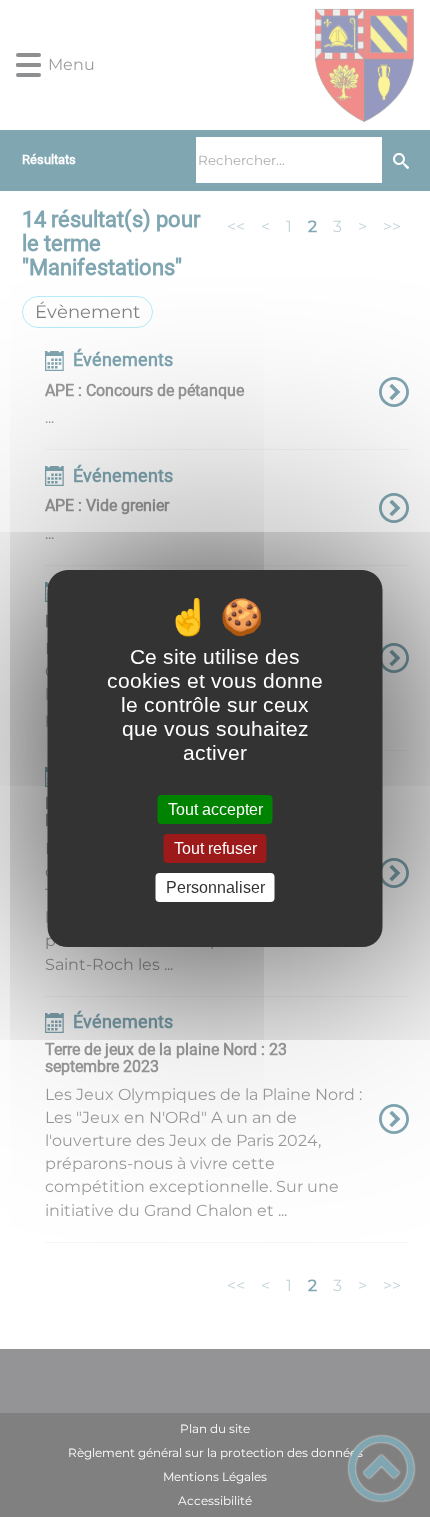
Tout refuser (215, 848)
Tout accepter (215, 809)
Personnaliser (215, 887)
